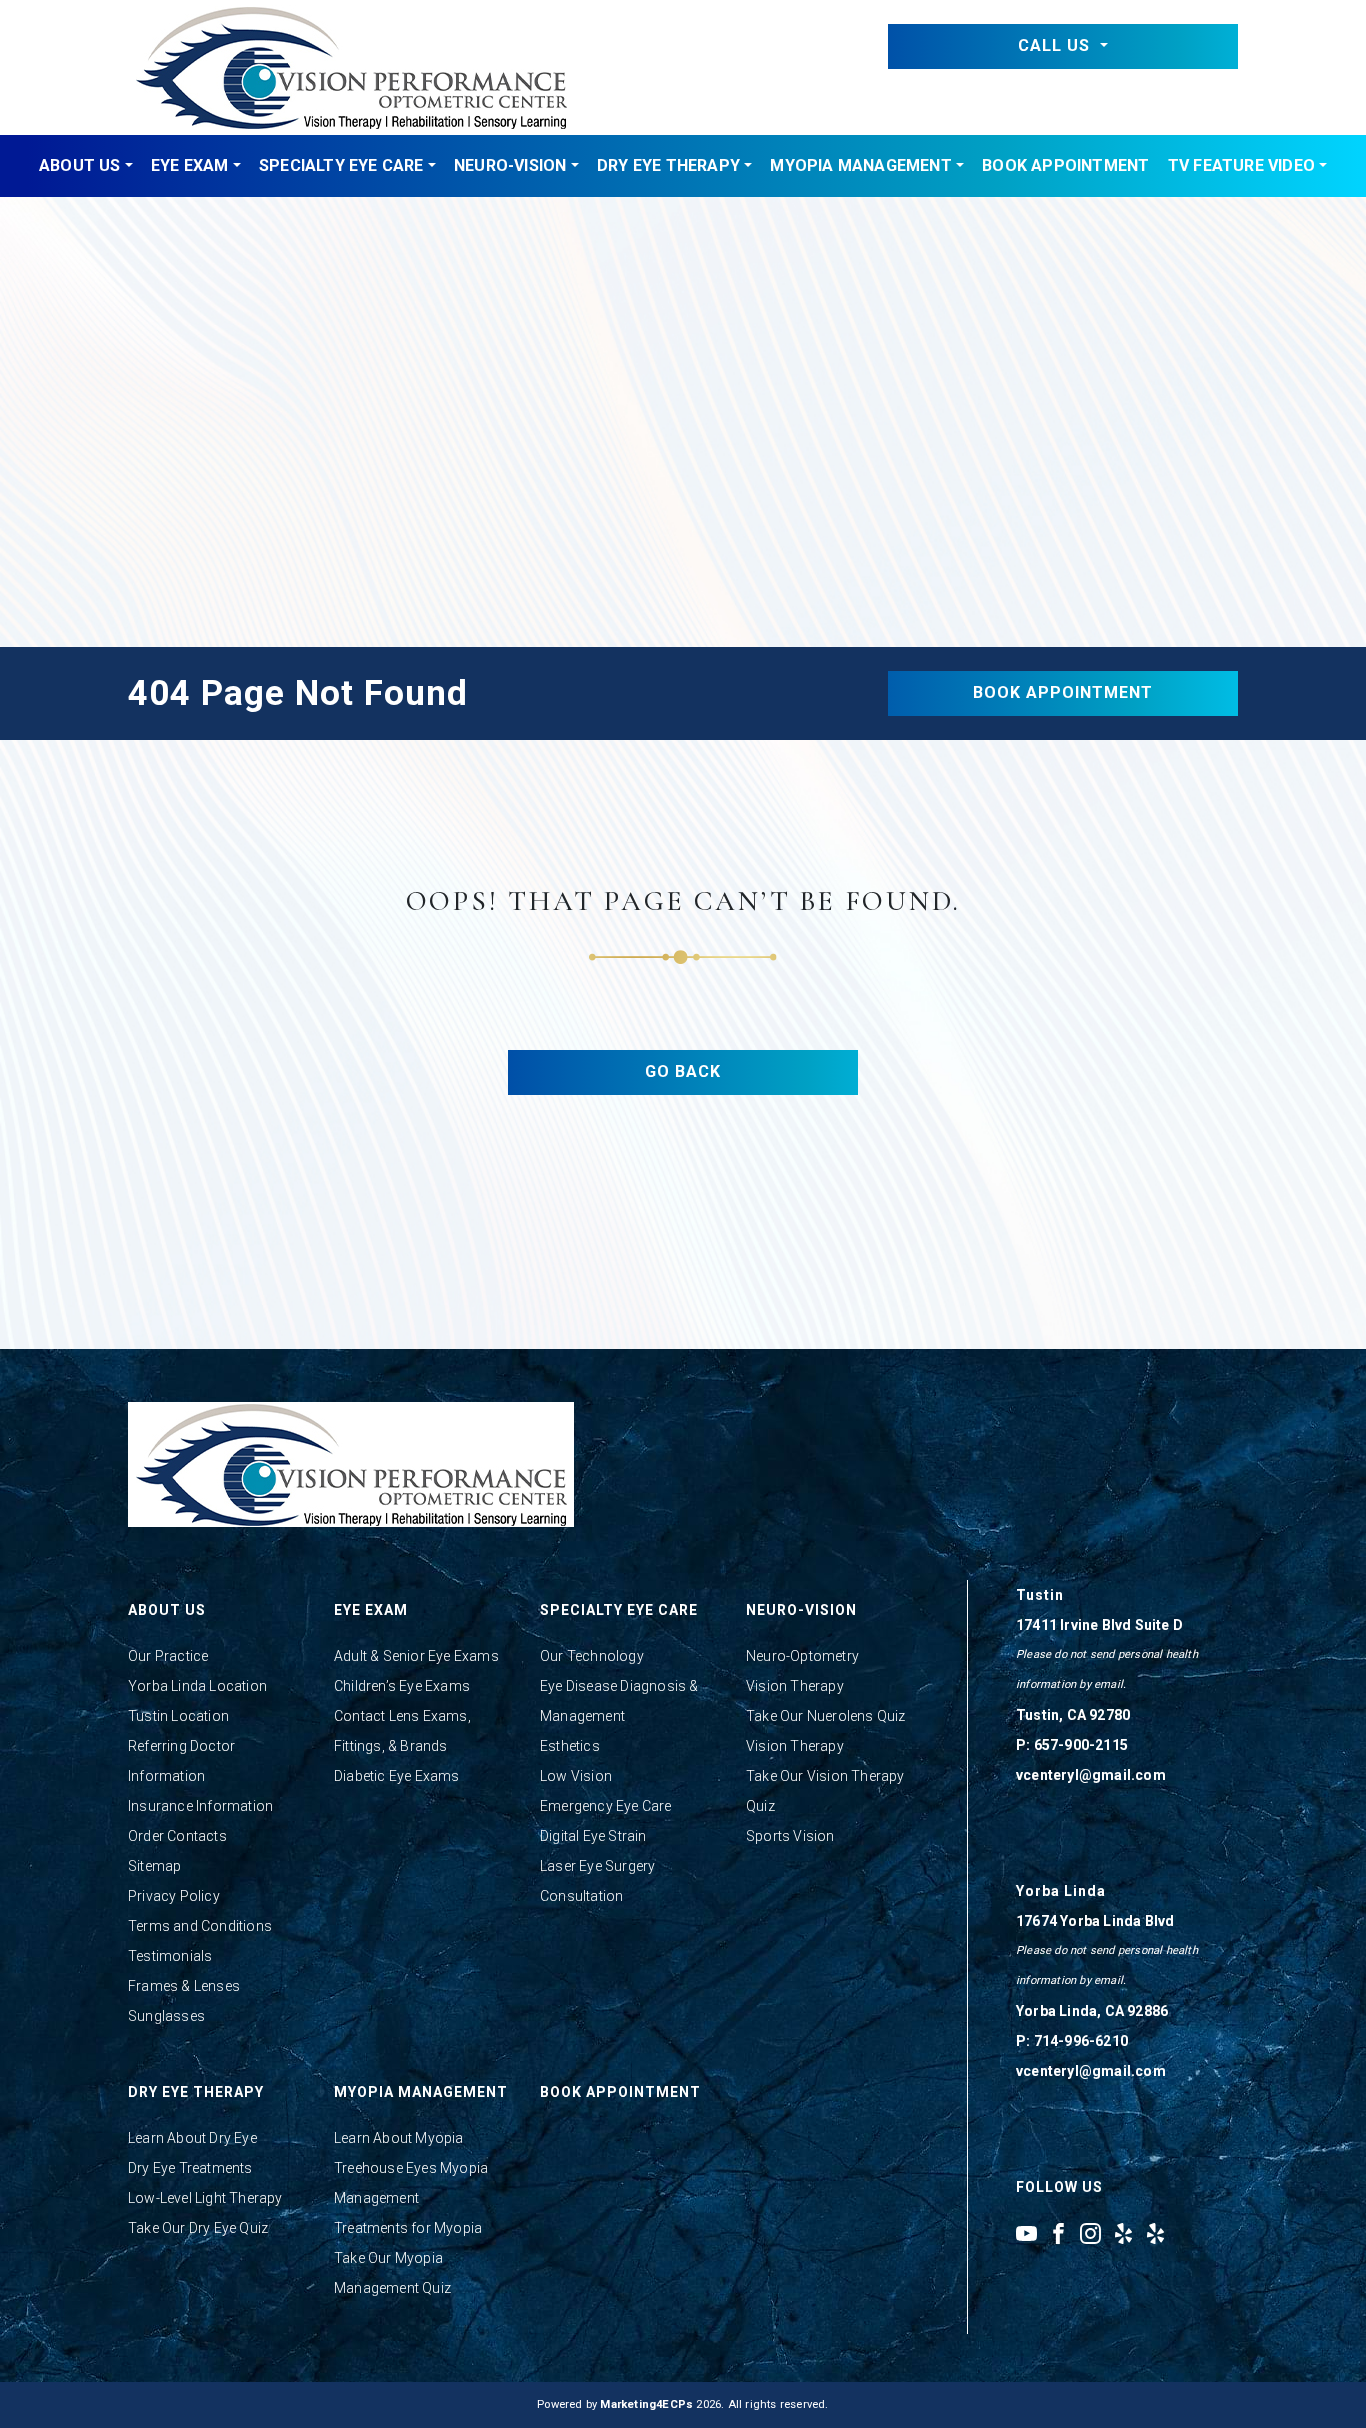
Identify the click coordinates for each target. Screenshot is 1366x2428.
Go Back (683, 1071)
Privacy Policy (174, 1896)
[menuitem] (86, 166)
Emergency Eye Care (606, 1806)
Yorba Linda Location (197, 1686)
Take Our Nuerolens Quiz (826, 1716)
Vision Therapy (795, 1686)
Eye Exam (190, 165)
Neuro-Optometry (802, 1656)
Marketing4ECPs (646, 2404)
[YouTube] (1026, 2233)
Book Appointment (1065, 165)
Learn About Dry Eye (192, 2138)
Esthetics (570, 1746)
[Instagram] (1090, 2233)
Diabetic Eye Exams (397, 1776)
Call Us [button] (1056, 45)
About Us (80, 165)
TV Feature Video (1241, 165)
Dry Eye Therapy (668, 165)
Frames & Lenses (184, 1986)
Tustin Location (178, 1716)
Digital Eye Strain (593, 1836)
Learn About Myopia (399, 2138)
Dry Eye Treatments (190, 2168)
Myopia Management (860, 165)
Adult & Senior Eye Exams (416, 1656)
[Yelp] (1123, 2233)
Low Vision (576, 1776)
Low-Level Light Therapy (205, 2198)
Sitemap (154, 1866)
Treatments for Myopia (408, 2228)
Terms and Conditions (200, 1926)
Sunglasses (166, 2016)
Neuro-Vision (510, 165)
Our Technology (592, 1656)
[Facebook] (1058, 2233)
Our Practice (168, 1656)
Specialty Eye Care (341, 165)
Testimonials (170, 1956)
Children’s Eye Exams (402, 1686)
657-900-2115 (1081, 1745)
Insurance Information (200, 1806)
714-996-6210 (1081, 2041)
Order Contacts (177, 1836)
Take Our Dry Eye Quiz (198, 2228)
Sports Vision (790, 1836)
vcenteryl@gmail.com (1091, 1775)
